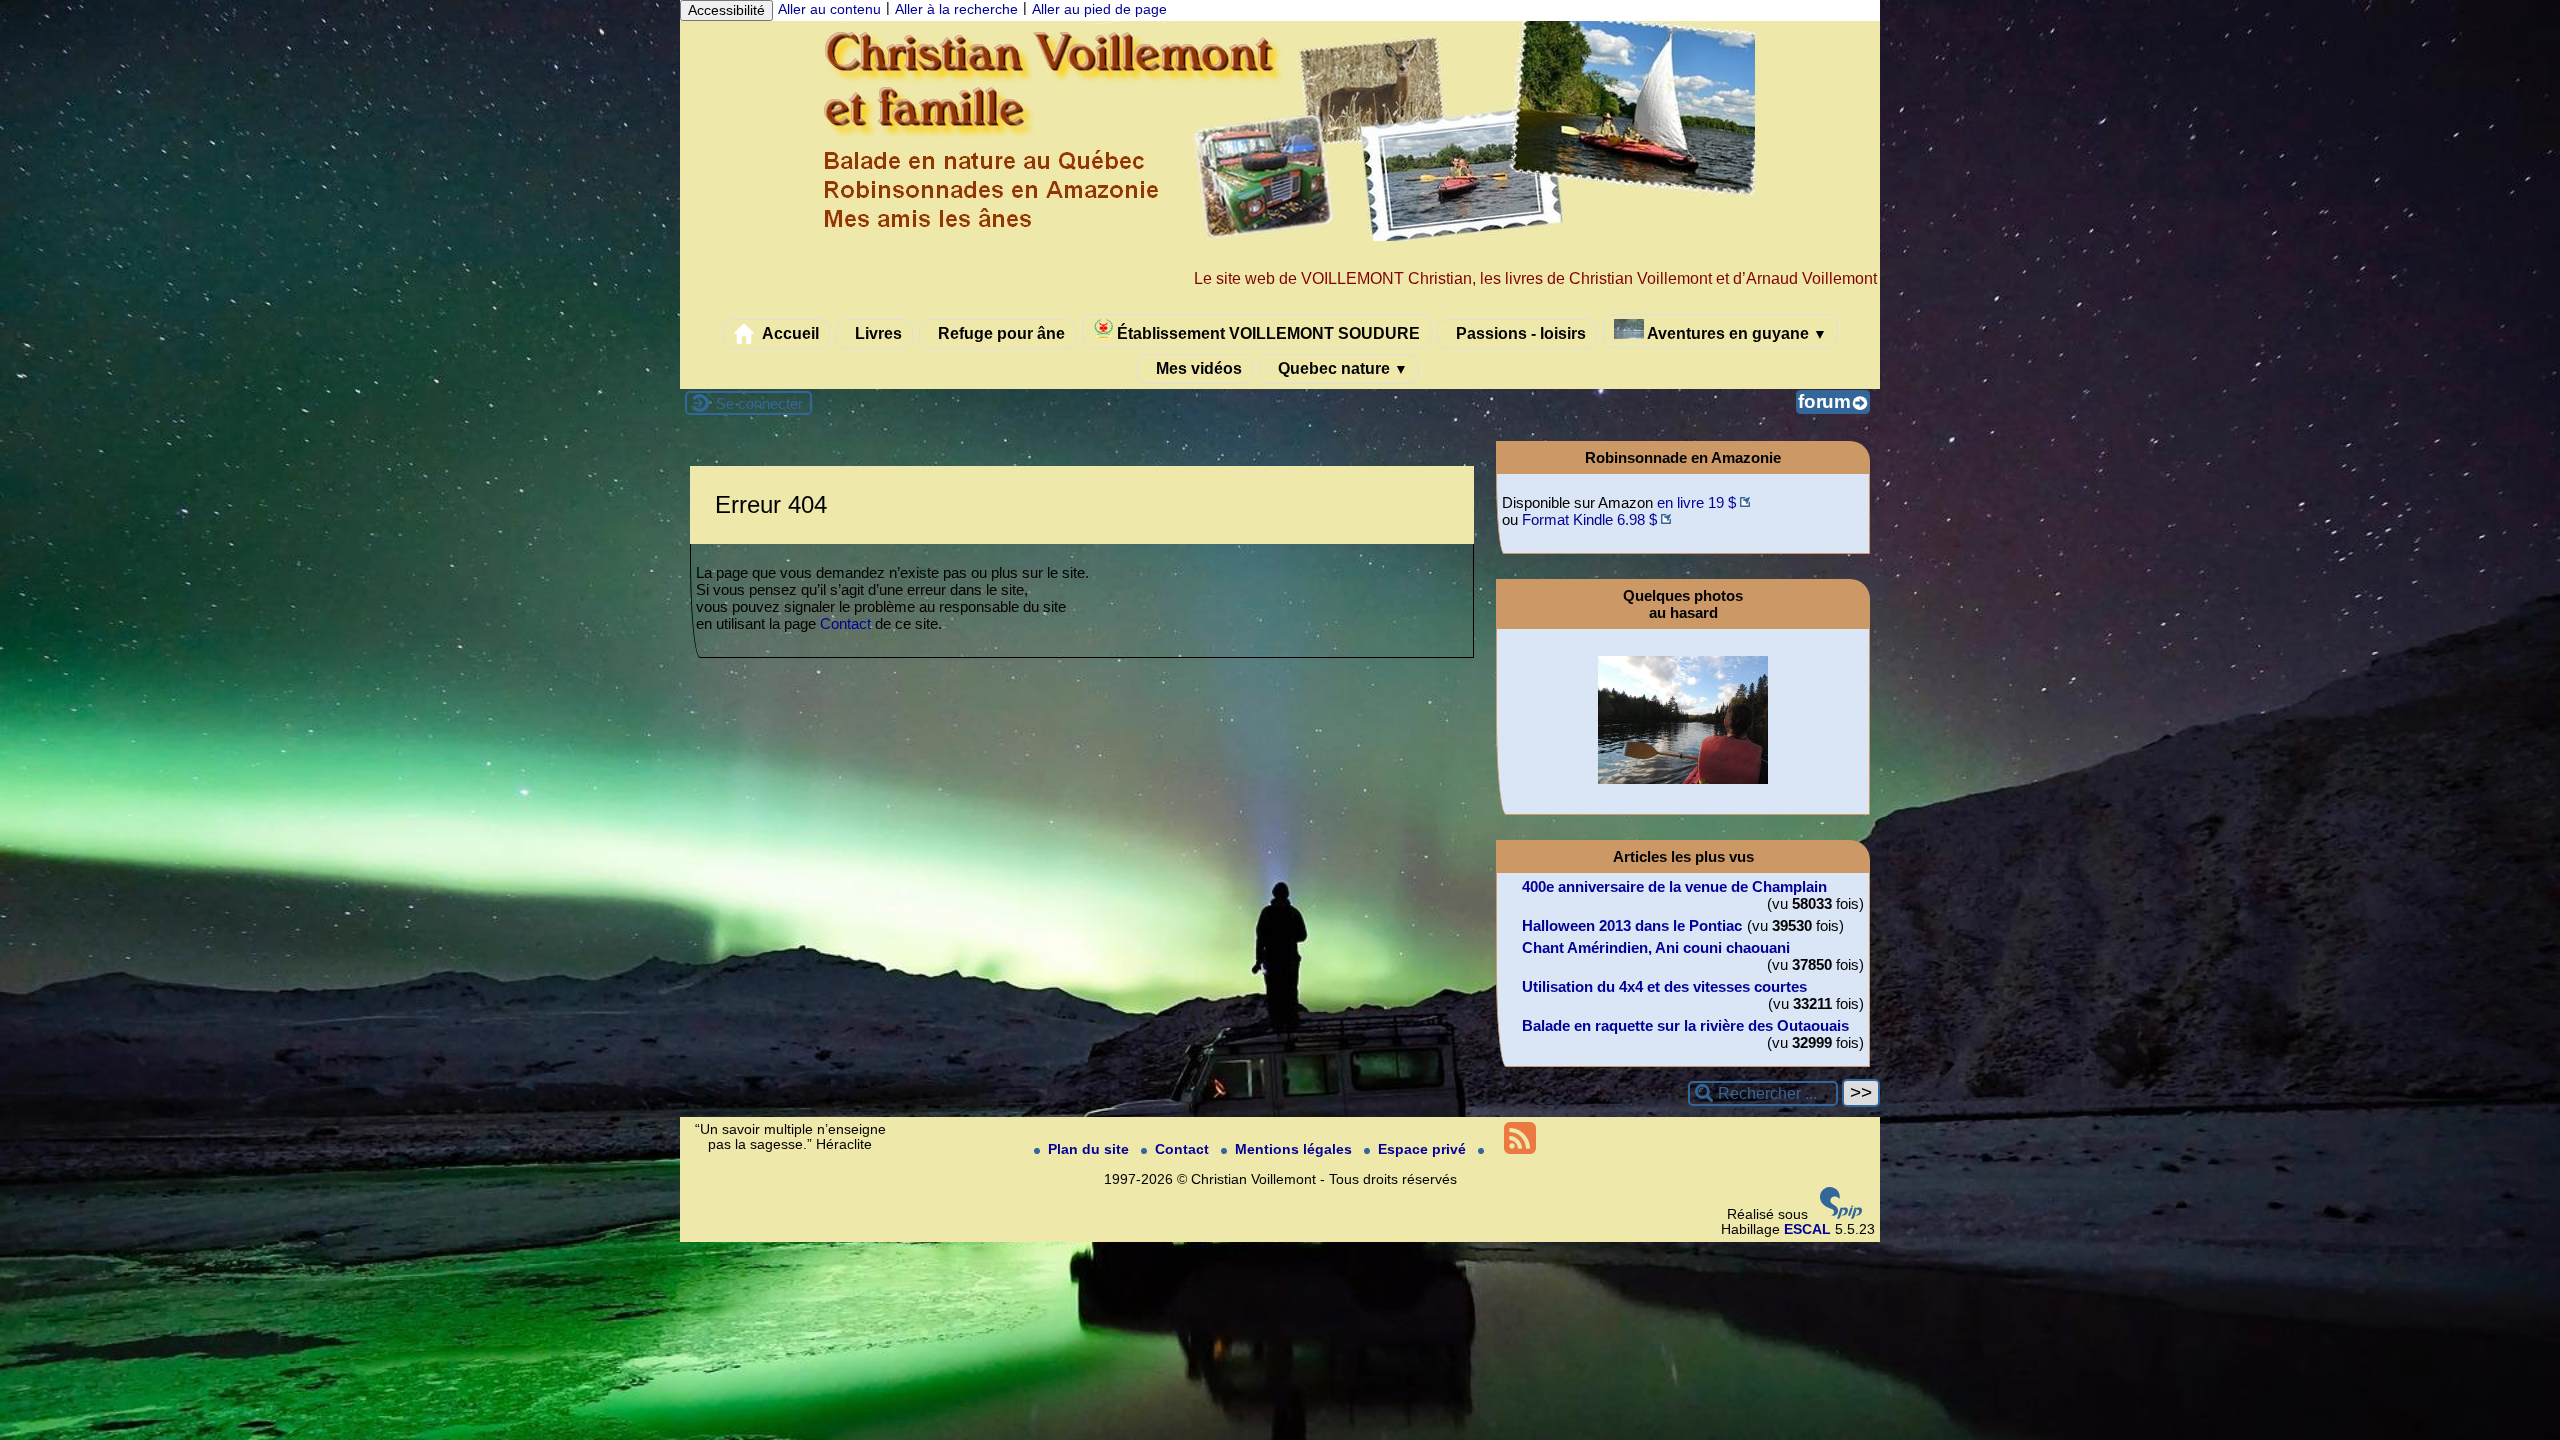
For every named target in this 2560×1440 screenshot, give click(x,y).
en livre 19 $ (1696, 502)
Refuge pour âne (999, 333)
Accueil (789, 333)
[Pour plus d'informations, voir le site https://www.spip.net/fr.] (1841, 1214)
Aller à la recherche (956, 9)
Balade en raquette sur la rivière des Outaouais (1685, 1025)
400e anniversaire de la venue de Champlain (1674, 886)
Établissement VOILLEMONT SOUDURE (1266, 333)
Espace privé (1424, 1149)
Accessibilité (726, 10)
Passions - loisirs (1519, 333)
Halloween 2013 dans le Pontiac (1632, 925)
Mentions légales (1295, 1149)
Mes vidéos (1197, 368)
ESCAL (1807, 1229)
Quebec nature (1341, 368)
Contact (845, 623)
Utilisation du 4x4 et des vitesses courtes (1664, 986)
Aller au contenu (829, 9)
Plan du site (1090, 1149)
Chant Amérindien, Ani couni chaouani (1656, 947)
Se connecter (759, 403)
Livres (876, 333)
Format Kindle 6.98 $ (1589, 519)
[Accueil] (1280, 236)
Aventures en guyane (1735, 333)
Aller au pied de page (1099, 9)
